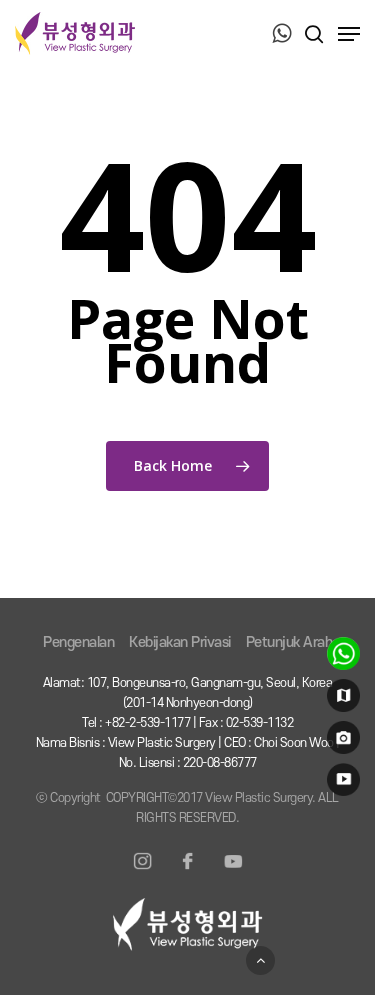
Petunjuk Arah (289, 642)
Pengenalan (78, 642)
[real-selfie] (340, 742)
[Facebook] (188, 873)
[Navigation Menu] (349, 34)
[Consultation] (340, 658)
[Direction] (340, 700)
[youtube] (340, 784)
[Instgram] (143, 873)
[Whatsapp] (282, 35)
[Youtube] (233, 873)
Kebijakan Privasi (180, 642)
